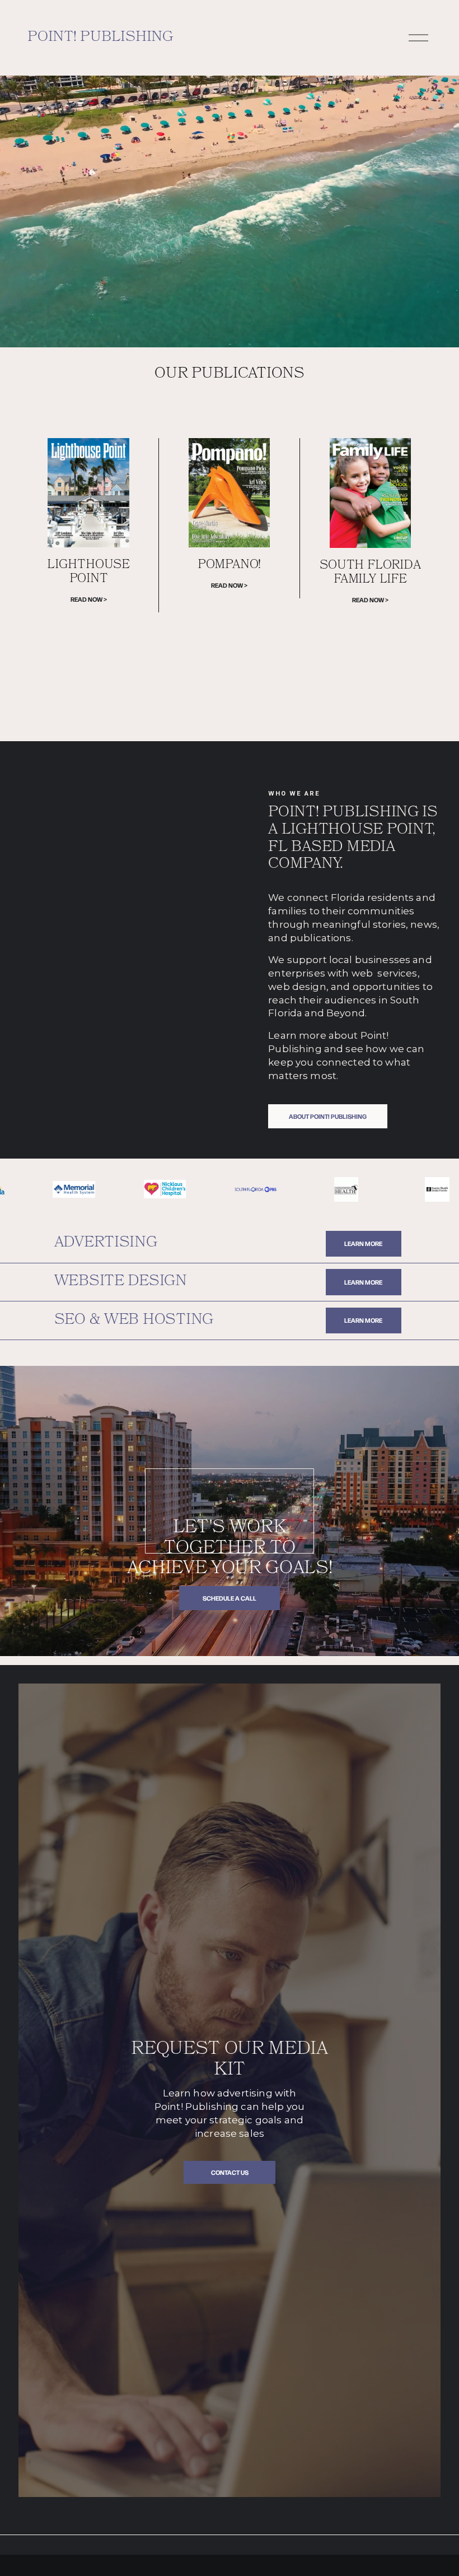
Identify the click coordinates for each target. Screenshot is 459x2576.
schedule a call (230, 1598)
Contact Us (230, 2172)
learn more (363, 1243)
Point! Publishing (100, 38)
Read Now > (89, 599)
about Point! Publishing (328, 1116)
